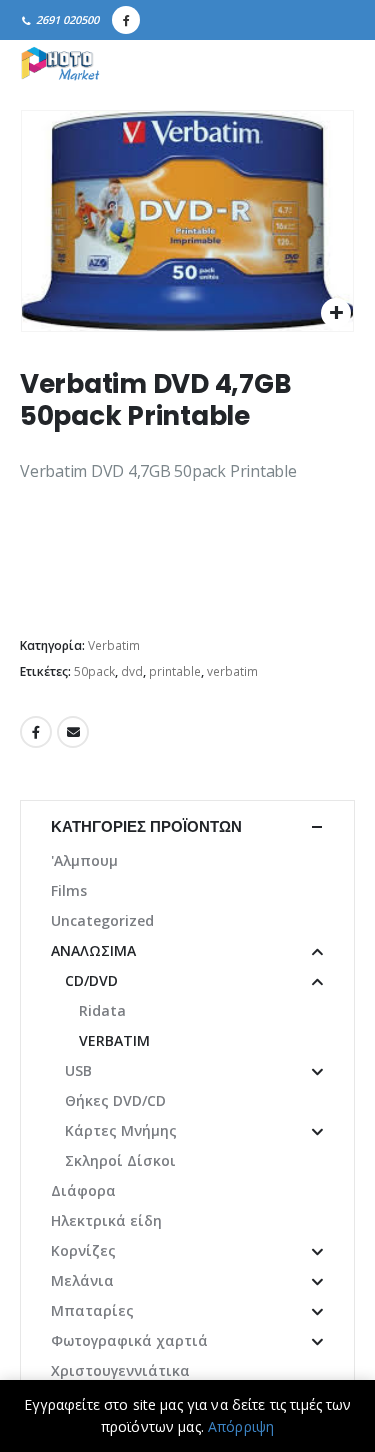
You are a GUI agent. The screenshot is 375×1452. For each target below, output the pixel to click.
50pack (94, 671)
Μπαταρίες (92, 1310)
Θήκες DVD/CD (115, 1100)
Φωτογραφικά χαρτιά (129, 1340)
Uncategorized (102, 920)
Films (69, 890)
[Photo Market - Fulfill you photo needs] (60, 65)
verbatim (232, 671)
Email (73, 732)
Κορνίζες (83, 1250)
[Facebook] (126, 20)
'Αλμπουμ (84, 860)
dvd (132, 671)
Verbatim (114, 645)
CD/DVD (91, 980)
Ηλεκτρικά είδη (106, 1220)
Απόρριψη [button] (241, 1426)
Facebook (36, 732)
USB (78, 1070)
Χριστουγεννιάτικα (120, 1370)
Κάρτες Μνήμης (121, 1130)
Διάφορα (83, 1190)
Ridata (102, 1010)
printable (175, 671)
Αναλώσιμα (93, 950)
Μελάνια (82, 1280)
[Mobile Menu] (333, 65)
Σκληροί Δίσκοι (120, 1160)
